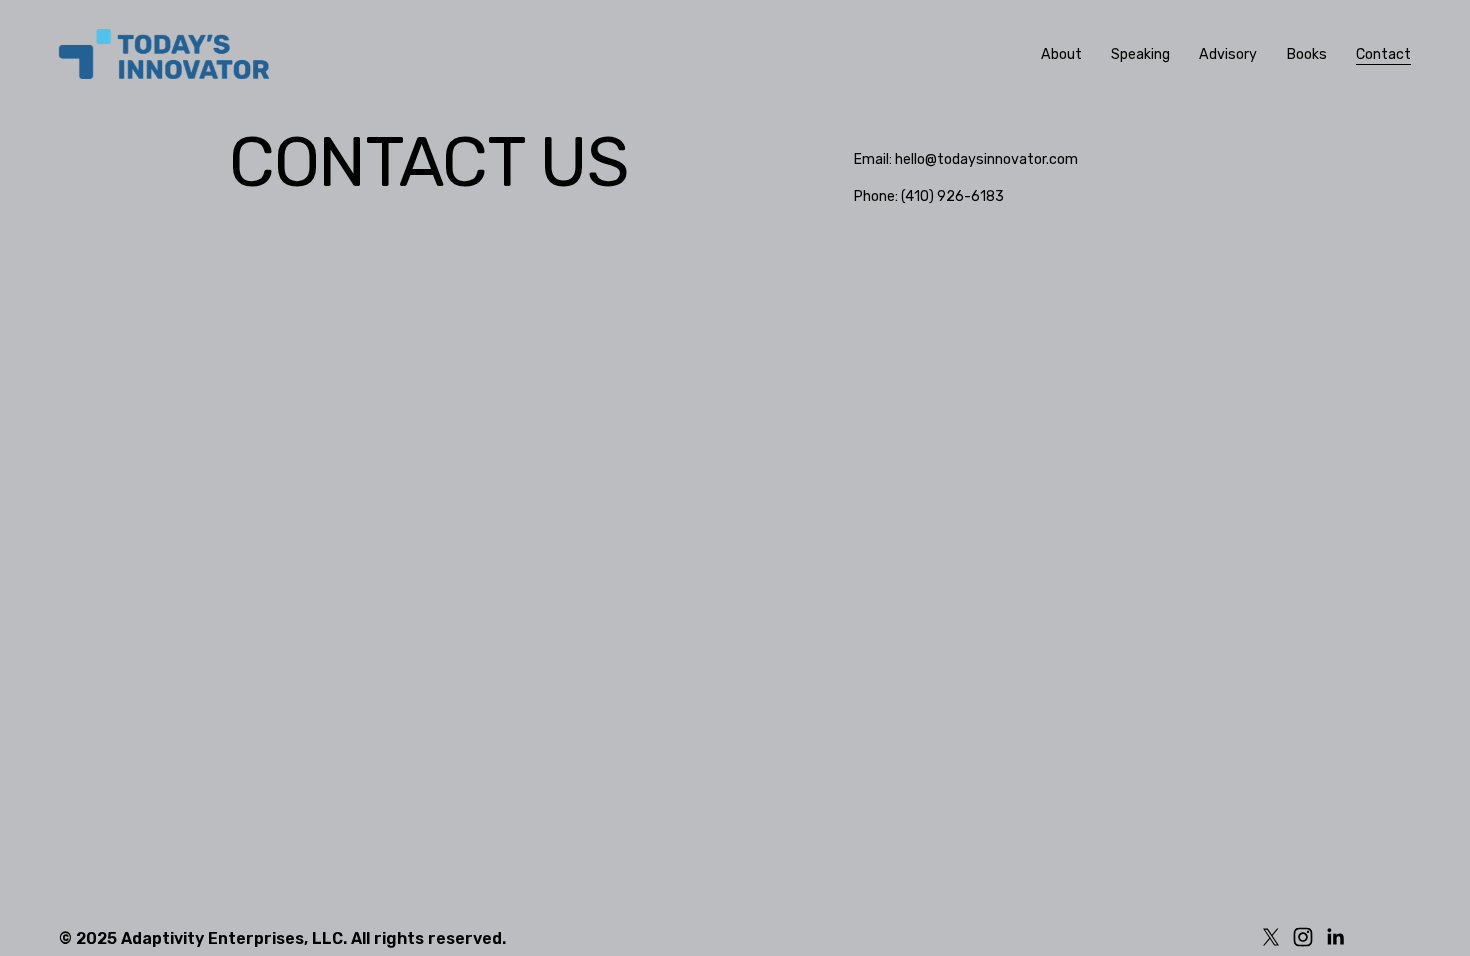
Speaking (1140, 54)
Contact (1383, 54)
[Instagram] (1303, 937)
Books (1307, 54)
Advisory (1228, 54)
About (1061, 54)
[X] (1271, 937)
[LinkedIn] (1335, 937)
